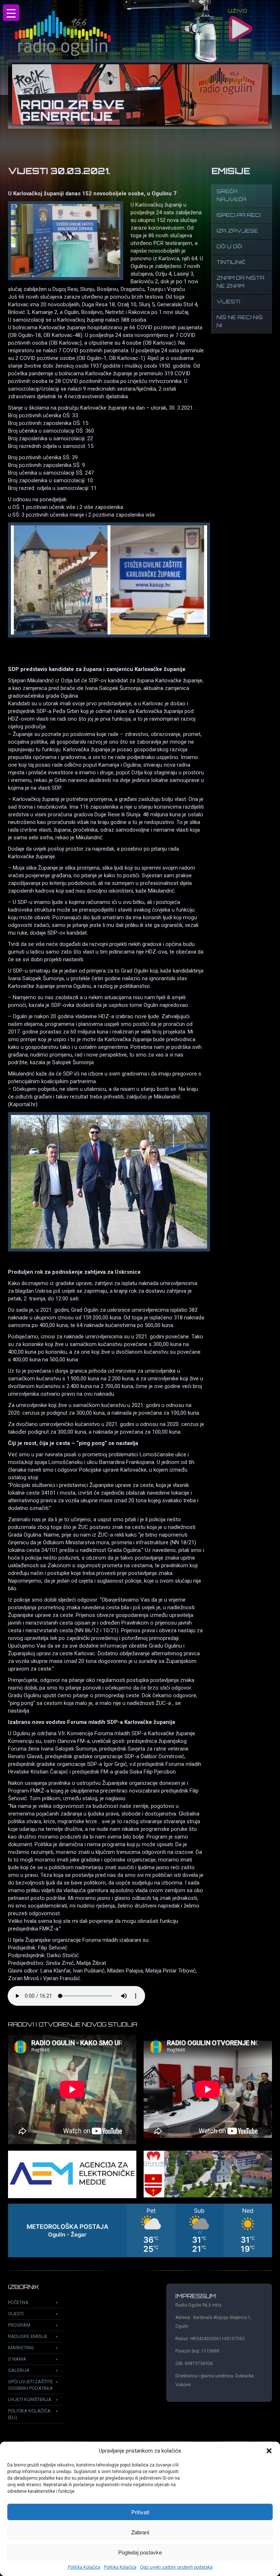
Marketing (21, 2348)
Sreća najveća (232, 196)
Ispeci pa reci (239, 216)
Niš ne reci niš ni (240, 322)
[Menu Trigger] (11, 13)
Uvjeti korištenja (30, 2399)
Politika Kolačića (84, 2567)
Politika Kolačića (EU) (29, 2414)
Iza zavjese (237, 231)
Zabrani (140, 2532)
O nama (17, 2359)
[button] (269, 2451)
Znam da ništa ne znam (240, 282)
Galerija (19, 2370)
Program (19, 2325)
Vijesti (228, 302)
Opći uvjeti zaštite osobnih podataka (176, 2567)
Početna (18, 2302)
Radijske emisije (28, 2336)
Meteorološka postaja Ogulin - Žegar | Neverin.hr (140, 2230)
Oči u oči (229, 247)
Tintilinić (231, 263)
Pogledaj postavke (140, 2552)
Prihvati (140, 2512)
